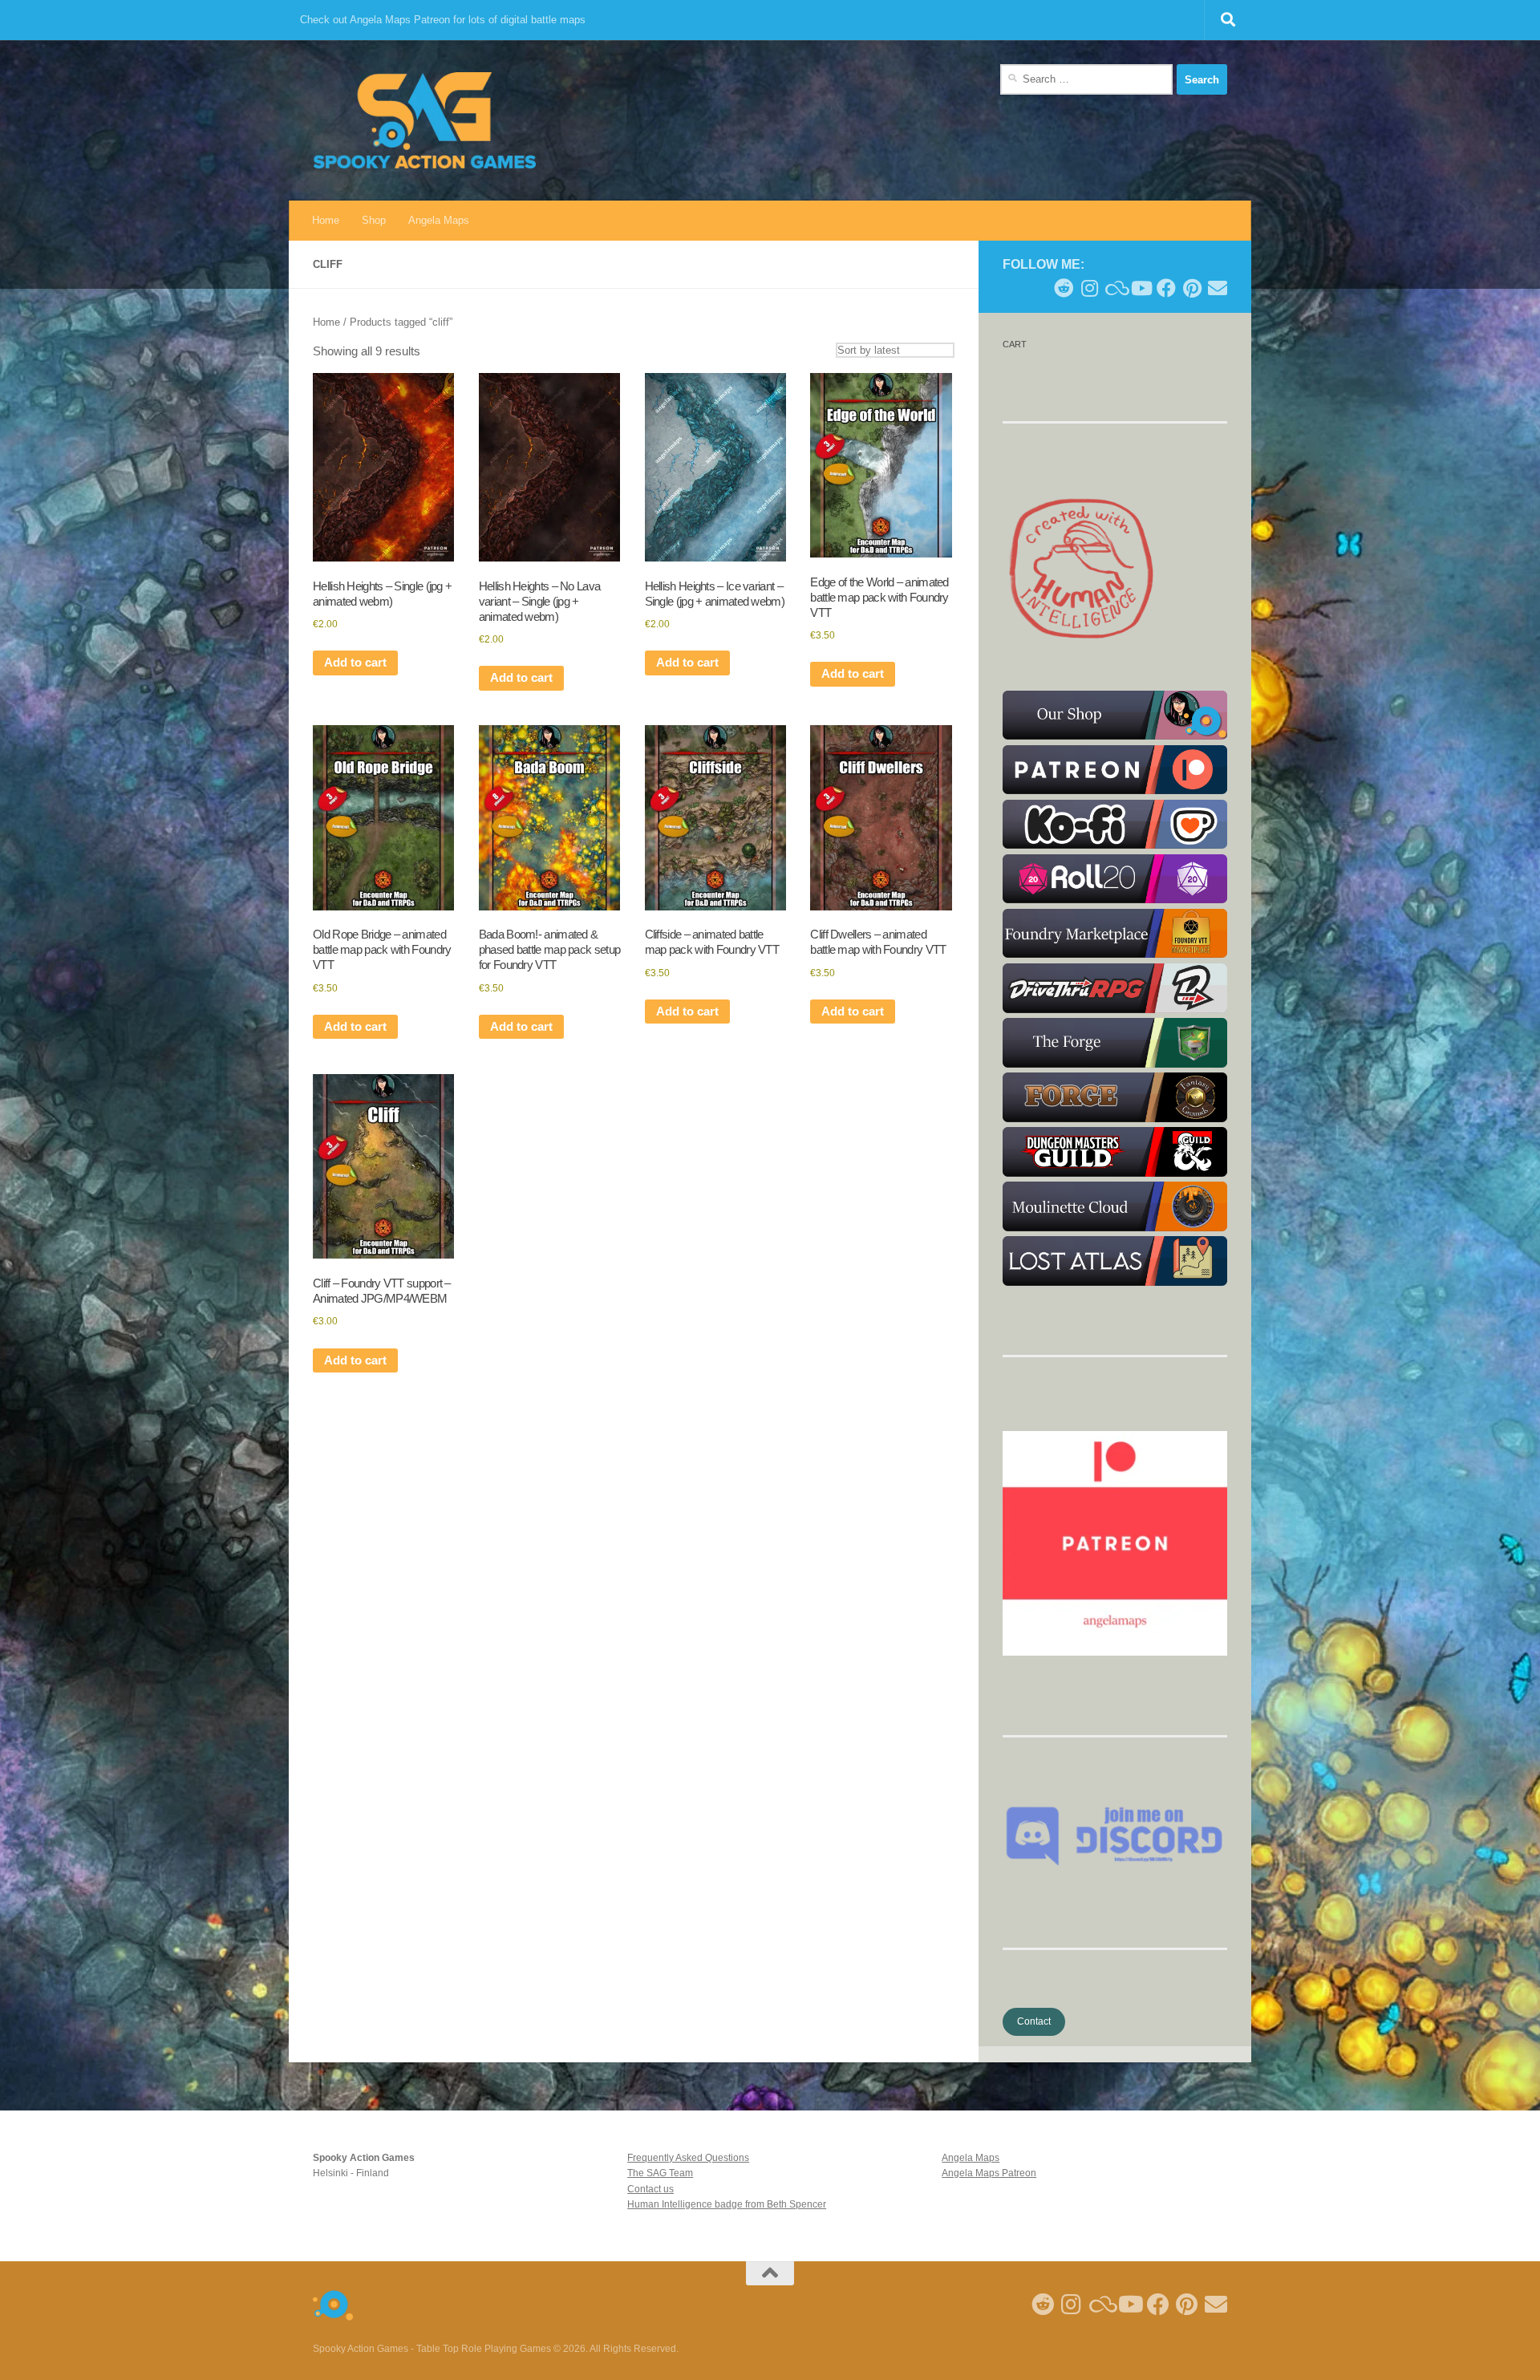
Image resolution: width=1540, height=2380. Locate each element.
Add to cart (355, 663)
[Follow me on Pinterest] (1192, 288)
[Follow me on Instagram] (1089, 288)
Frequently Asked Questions (688, 2158)
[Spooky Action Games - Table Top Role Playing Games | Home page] (424, 120)
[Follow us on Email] (1218, 288)
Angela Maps (439, 220)
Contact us (650, 2189)
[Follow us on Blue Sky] (1115, 288)
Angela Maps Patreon (989, 2173)
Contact (1034, 2021)
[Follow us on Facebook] (1166, 288)
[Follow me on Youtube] (1141, 288)
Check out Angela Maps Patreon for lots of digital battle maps (443, 20)
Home (326, 220)
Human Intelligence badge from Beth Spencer (727, 2204)
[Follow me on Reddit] (1064, 288)
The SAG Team (660, 2173)
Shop (374, 220)
